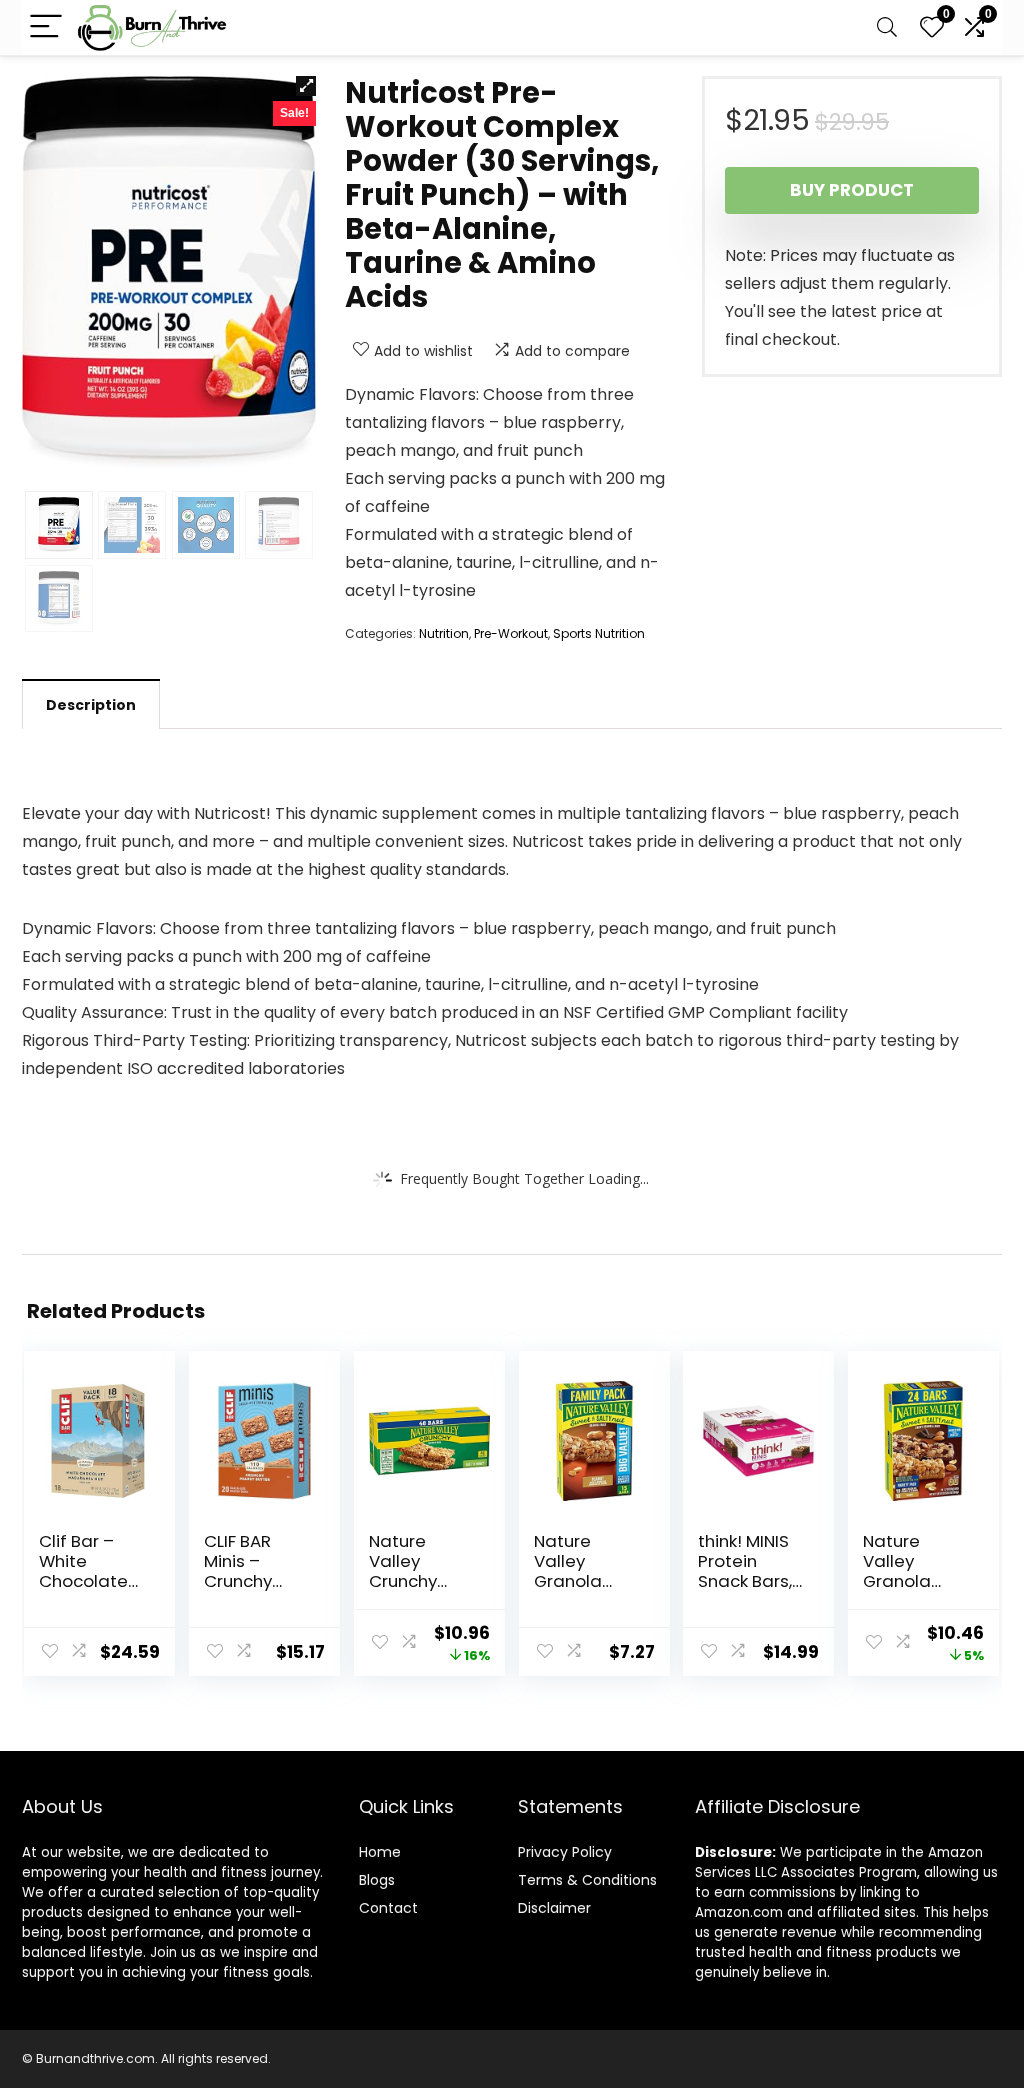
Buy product (852, 190)
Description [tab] (91, 705)
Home (380, 1852)
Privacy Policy (565, 1852)
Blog (373, 1880)
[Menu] (46, 27)
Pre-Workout (511, 633)
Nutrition (444, 633)
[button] (306, 86)
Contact (388, 1908)
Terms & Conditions (587, 1880)
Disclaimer (554, 1908)
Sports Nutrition (599, 633)
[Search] (887, 27)
